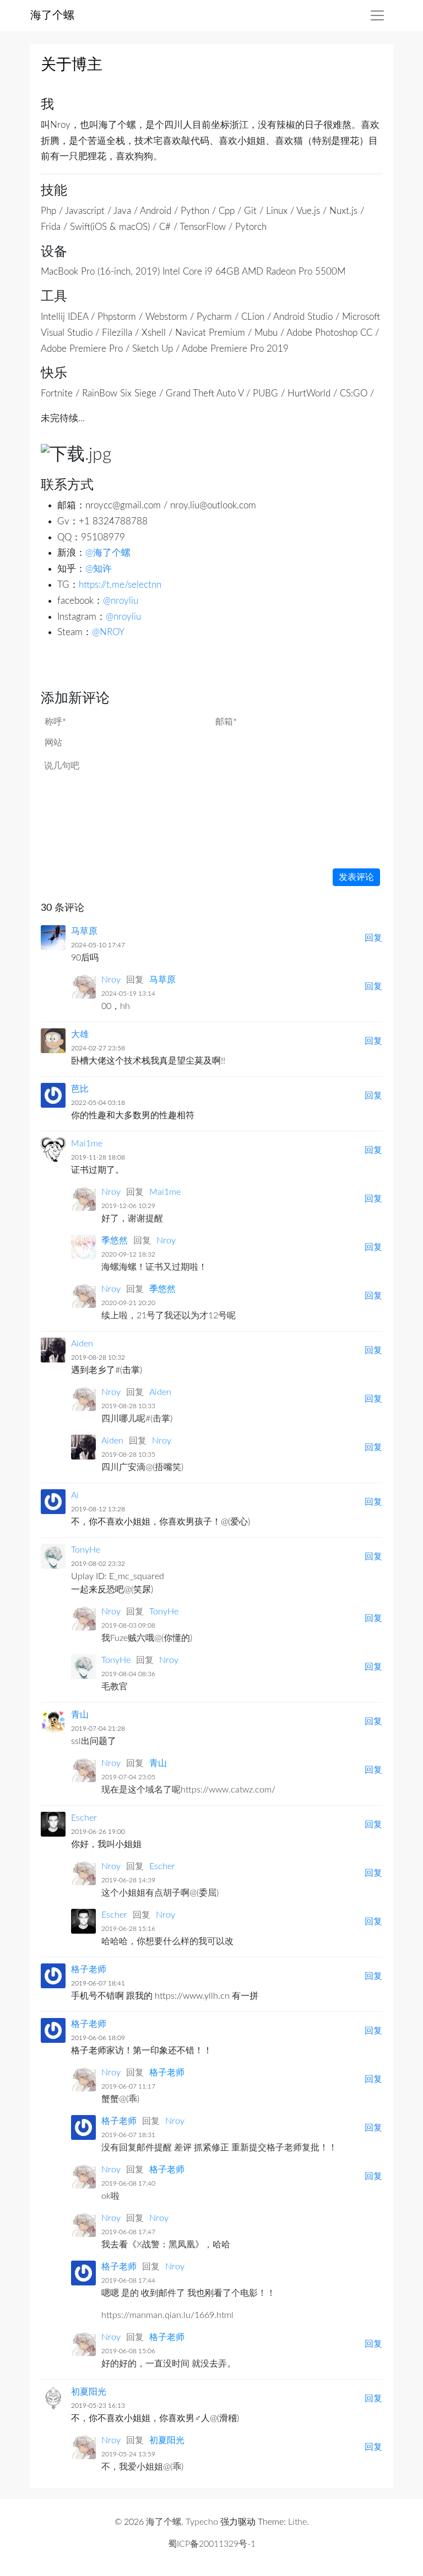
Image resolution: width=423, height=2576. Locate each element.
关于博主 (72, 65)
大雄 (80, 1034)
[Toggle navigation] (377, 15)
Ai (75, 1495)
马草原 (84, 931)
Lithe (297, 2522)
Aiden (82, 1344)
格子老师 (89, 1969)
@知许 (99, 569)
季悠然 (115, 1241)
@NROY (108, 632)
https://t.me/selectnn (120, 585)
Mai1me (87, 1144)
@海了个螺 (108, 553)
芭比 (80, 1089)
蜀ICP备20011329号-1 (212, 2544)
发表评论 (356, 877)
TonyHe (86, 1550)
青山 (80, 1715)
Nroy (111, 980)
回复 (373, 938)
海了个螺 (52, 15)
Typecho (202, 2522)
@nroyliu (121, 601)
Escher (84, 1818)
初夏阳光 (89, 2392)
